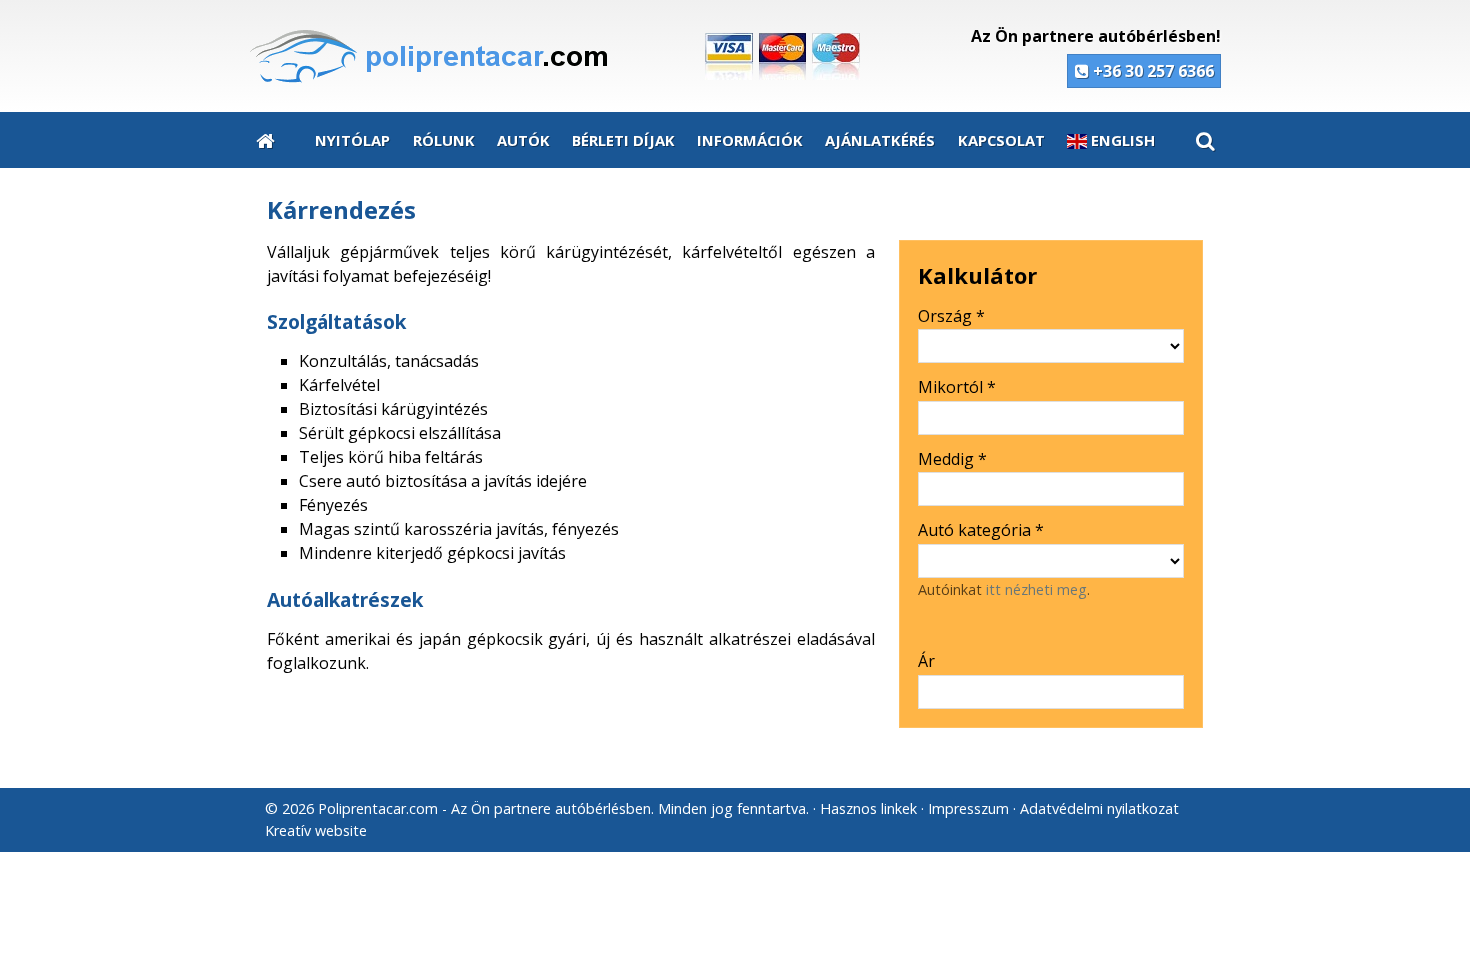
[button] (1204, 140)
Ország (951, 316)
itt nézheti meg (1036, 589)
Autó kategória (981, 530)
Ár (926, 661)
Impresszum (968, 808)
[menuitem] (265, 140)
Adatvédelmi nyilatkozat (1099, 808)
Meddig (952, 459)
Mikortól (957, 387)
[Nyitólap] (567, 56)
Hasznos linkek (868, 808)
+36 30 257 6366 (1151, 71)
